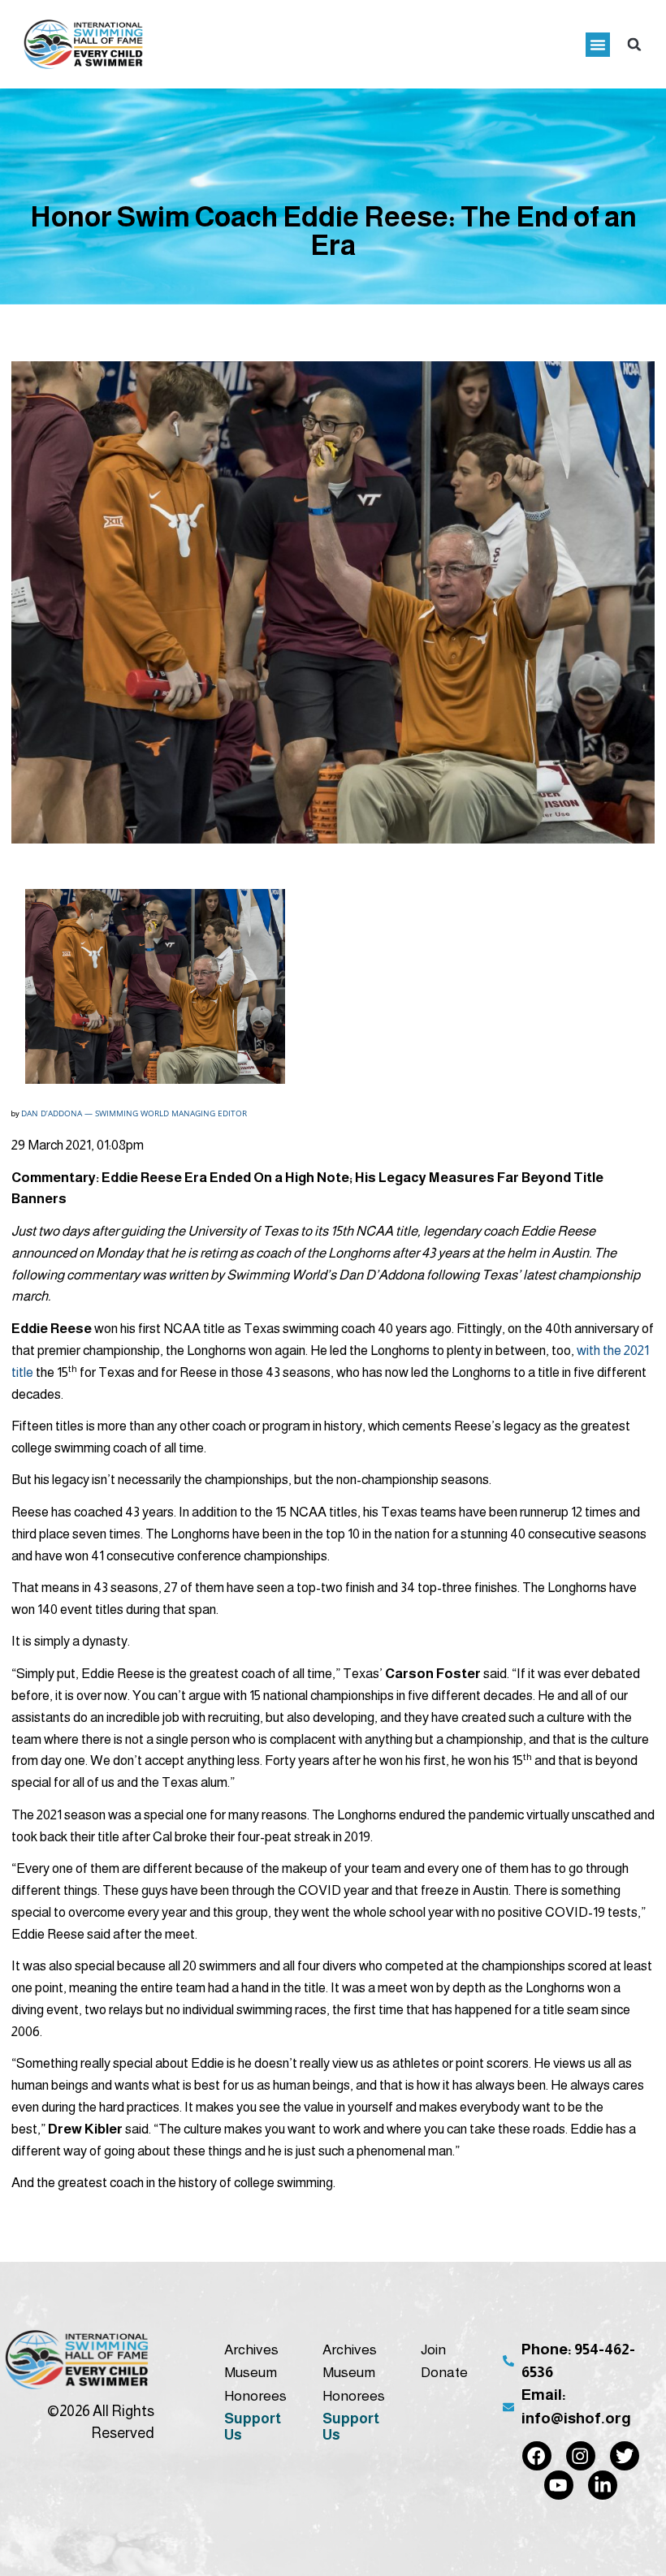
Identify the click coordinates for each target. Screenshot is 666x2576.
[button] (598, 45)
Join (433, 2349)
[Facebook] (537, 2456)
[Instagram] (581, 2456)
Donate (444, 2372)
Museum (251, 2372)
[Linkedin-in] (603, 2485)
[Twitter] (625, 2456)
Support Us (253, 2427)
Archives (251, 2349)
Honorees (255, 2396)
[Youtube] (559, 2485)
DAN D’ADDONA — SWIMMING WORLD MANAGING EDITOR (134, 1113)
